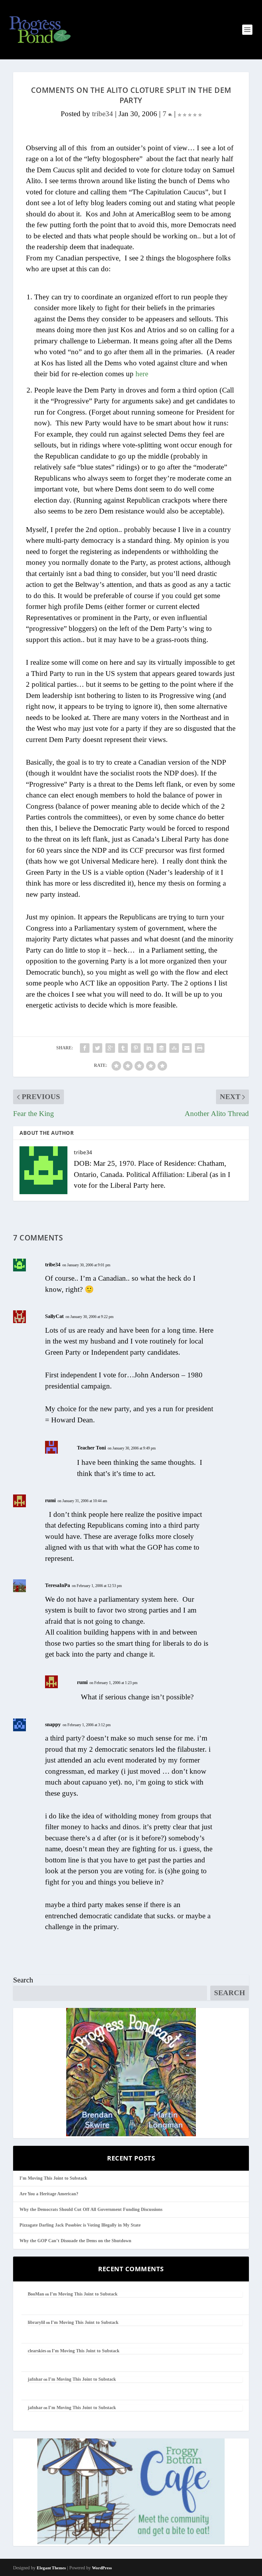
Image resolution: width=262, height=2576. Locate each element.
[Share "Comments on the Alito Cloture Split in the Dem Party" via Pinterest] (136, 1048)
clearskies (37, 2351)
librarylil (36, 2322)
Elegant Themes (51, 2568)
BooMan (36, 2294)
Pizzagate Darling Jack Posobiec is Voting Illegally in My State (80, 2225)
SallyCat (54, 1316)
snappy (53, 1724)
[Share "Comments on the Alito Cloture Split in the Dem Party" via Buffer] (161, 1048)
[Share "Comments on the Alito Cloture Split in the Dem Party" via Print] (200, 1048)
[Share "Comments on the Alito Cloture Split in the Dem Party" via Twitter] (97, 1048)
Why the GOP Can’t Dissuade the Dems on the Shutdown (75, 2241)
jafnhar (35, 2379)
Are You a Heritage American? (49, 2194)
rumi (50, 1500)
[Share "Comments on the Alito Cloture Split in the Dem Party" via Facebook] (85, 1048)
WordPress (102, 2568)
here (142, 374)
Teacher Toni (91, 1448)
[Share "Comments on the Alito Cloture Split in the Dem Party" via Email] (187, 1048)
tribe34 (103, 114)
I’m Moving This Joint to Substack (53, 2178)
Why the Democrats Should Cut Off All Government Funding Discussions (91, 2209)
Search (23, 1980)
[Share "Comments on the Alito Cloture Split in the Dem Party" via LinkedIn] (149, 1048)
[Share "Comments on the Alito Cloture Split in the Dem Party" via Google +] (110, 1048)
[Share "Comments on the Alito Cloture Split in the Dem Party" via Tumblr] (123, 1048)
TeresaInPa (58, 1585)
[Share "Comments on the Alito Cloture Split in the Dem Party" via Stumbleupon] (174, 1048)
